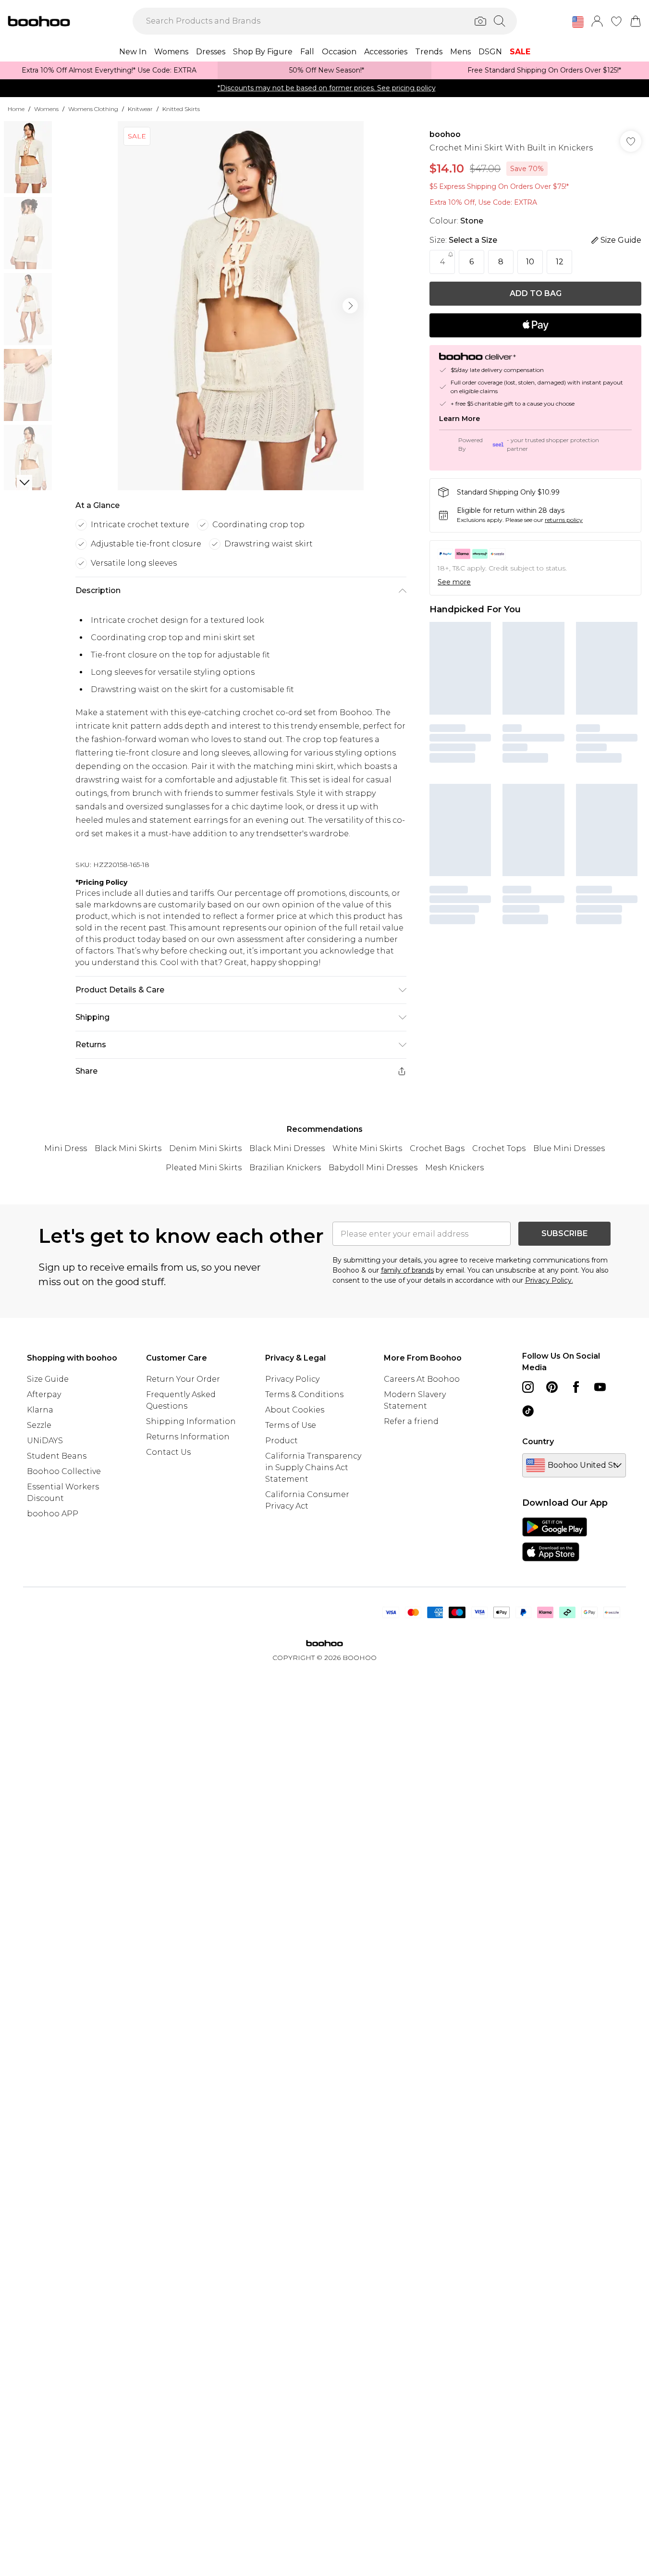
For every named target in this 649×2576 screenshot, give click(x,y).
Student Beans (57, 1456)
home (16, 109)
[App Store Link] (555, 1539)
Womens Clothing (93, 109)
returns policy (564, 520)
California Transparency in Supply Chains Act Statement (313, 1468)
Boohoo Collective (64, 1471)
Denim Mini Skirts (205, 1148)
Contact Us (168, 1452)
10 (530, 262)
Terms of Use (291, 1425)
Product (282, 1441)
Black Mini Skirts (128, 1148)
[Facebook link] (576, 1387)
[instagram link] (528, 1387)
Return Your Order (183, 1379)
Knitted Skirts (181, 109)
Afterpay (44, 1394)
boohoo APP (53, 1514)
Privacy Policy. (549, 1280)
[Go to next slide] (350, 306)
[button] (578, 22)
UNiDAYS (45, 1441)
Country (538, 1442)
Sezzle (39, 1425)
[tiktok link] (528, 1411)
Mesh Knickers (454, 1168)
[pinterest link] (552, 1387)
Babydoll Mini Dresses (373, 1168)
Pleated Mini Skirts (204, 1168)
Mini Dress (66, 1148)
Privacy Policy (292, 1379)
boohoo (445, 134)
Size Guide (48, 1379)
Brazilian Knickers (285, 1168)
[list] (241, 306)
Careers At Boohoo (422, 1379)
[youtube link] (600, 1387)
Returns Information (188, 1437)
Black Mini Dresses (287, 1148)
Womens (46, 109)
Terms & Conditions (304, 1394)
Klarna (40, 1410)
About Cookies (295, 1410)
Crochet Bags (437, 1148)
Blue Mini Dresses (569, 1148)
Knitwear (140, 109)
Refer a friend (411, 1421)
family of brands (407, 1270)
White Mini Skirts (367, 1148)
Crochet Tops (499, 1148)
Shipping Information (191, 1421)
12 (560, 262)
